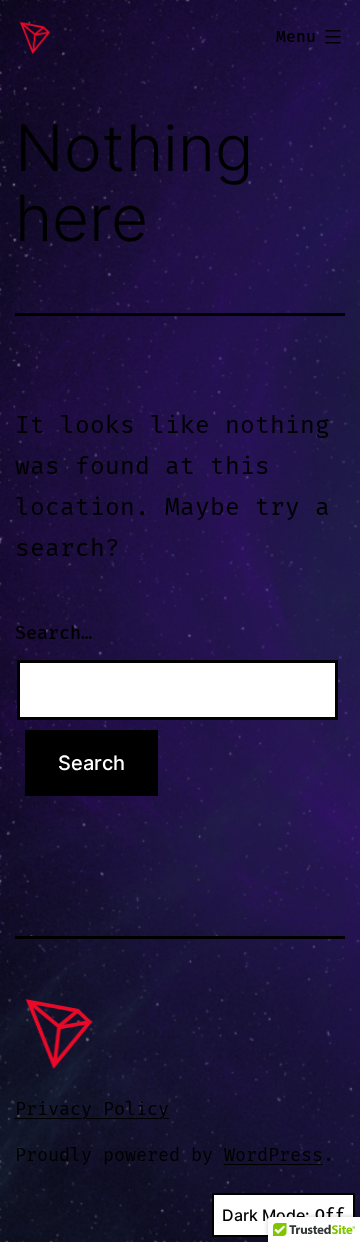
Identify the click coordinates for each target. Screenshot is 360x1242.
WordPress (273, 1155)
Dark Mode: (266, 1215)
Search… (53, 633)
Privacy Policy (92, 1109)
